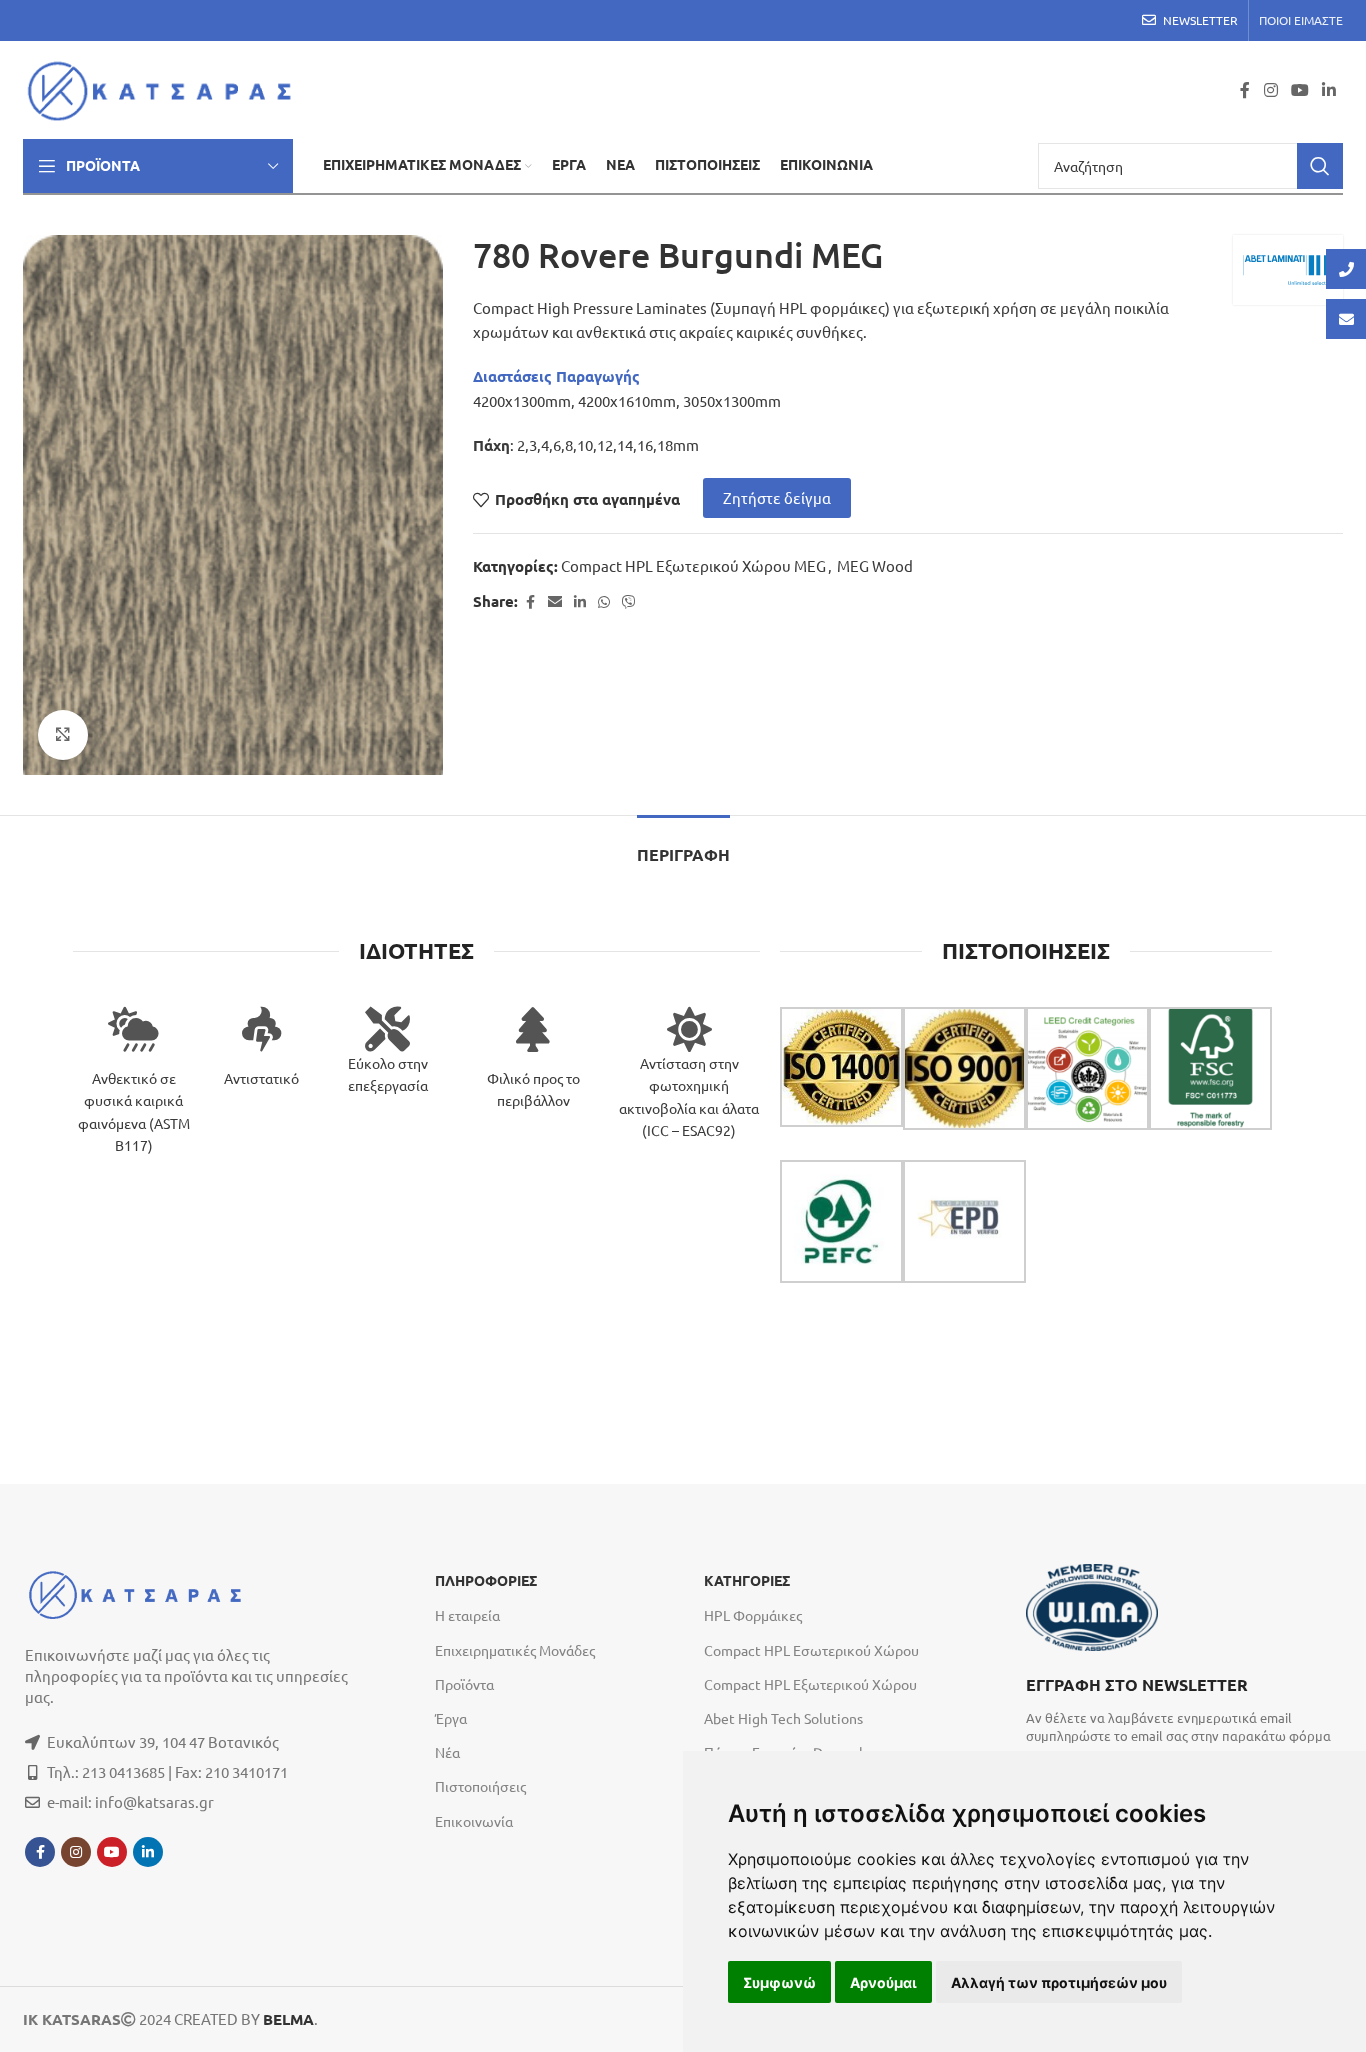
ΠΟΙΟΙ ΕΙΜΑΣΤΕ (1301, 20)
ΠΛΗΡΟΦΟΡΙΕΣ (486, 1581)
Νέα (447, 1752)
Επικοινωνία (474, 1821)
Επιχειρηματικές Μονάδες (515, 1650)
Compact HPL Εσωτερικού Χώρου (811, 1650)
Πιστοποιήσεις (480, 1786)
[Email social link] (555, 602)
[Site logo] (165, 87)
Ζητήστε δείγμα (777, 497)
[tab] (683, 845)
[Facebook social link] (1245, 89)
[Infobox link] (1183, 1708)
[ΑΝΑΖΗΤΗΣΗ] (1320, 166)
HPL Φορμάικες (753, 1615)
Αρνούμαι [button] (883, 1982)
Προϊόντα (464, 1684)
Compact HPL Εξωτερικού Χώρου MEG (693, 565)
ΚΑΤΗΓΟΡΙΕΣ (747, 1581)
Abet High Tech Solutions (783, 1718)
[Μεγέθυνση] (63, 735)
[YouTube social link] (1299, 89)
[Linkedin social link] (1329, 89)
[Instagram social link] (1270, 89)
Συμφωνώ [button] (779, 1982)
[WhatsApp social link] (604, 602)
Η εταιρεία (467, 1615)
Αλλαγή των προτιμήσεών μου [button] (1059, 1982)
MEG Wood (875, 565)
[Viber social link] (629, 602)
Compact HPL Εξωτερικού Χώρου (810, 1684)
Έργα (451, 1718)
